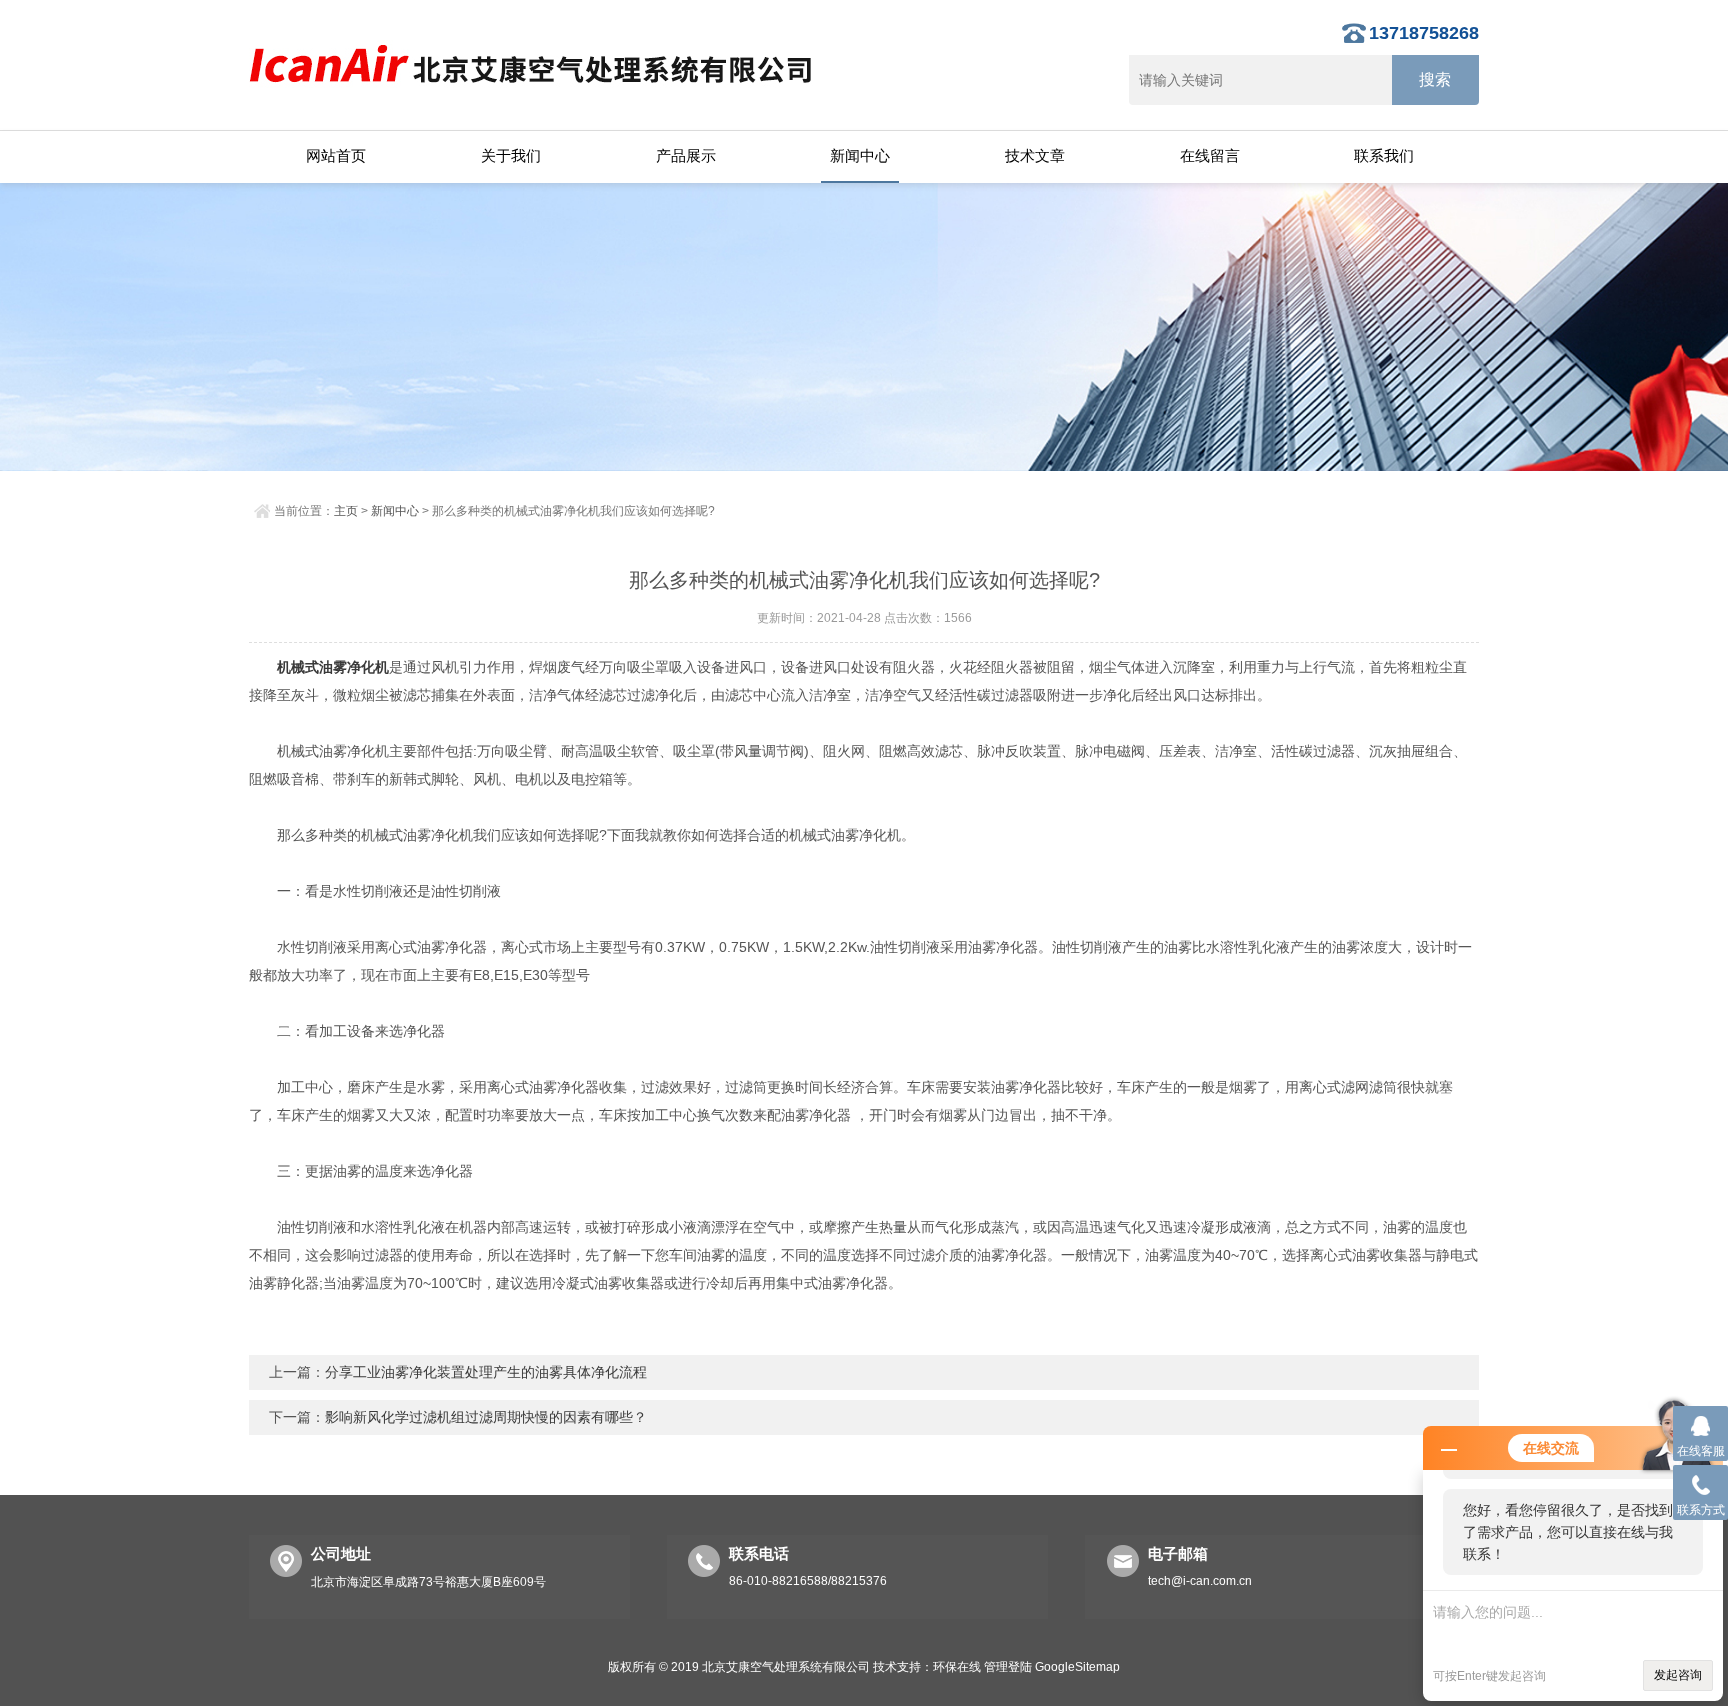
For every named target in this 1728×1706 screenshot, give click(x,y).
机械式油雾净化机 (333, 667)
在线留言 (1210, 155)
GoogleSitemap (1077, 1667)
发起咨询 (1678, 1675)
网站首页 (336, 155)
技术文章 (1035, 155)
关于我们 (511, 155)
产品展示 (686, 155)
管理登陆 (1008, 1667)
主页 (346, 511)
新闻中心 (860, 155)
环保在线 (957, 1667)
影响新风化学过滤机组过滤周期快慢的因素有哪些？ (486, 1417)
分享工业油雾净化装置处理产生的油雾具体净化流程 (486, 1372)
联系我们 (1384, 155)
